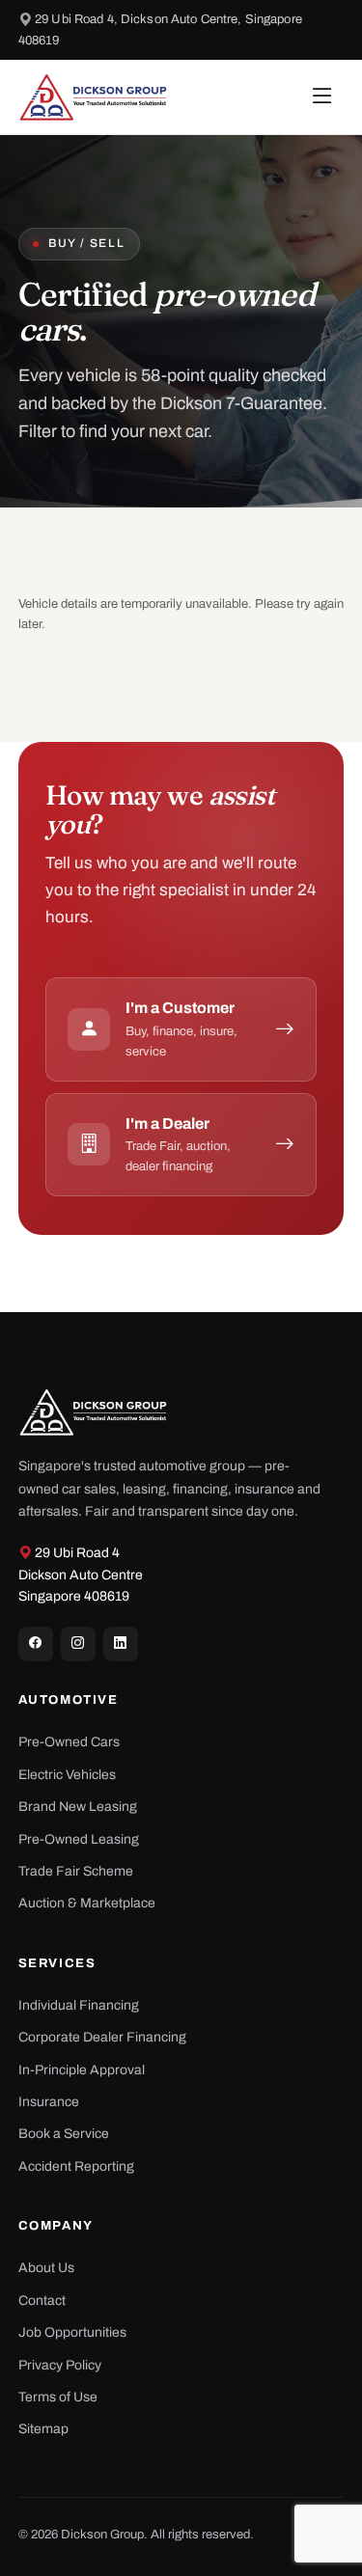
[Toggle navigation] (322, 97)
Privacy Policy (60, 2365)
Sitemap (43, 2429)
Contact (42, 2301)
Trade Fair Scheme (76, 1871)
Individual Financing (79, 2005)
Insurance (49, 2102)
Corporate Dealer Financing (102, 2037)
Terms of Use (58, 2397)
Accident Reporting (76, 2166)
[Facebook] (36, 1644)
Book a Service (64, 2134)
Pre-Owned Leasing (79, 1839)
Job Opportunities (72, 2332)
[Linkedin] (121, 1644)
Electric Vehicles (67, 1775)
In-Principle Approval (82, 2070)
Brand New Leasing (78, 1807)
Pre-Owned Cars (69, 1742)
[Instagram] (78, 1644)
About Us (46, 2268)
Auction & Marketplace (87, 1903)
